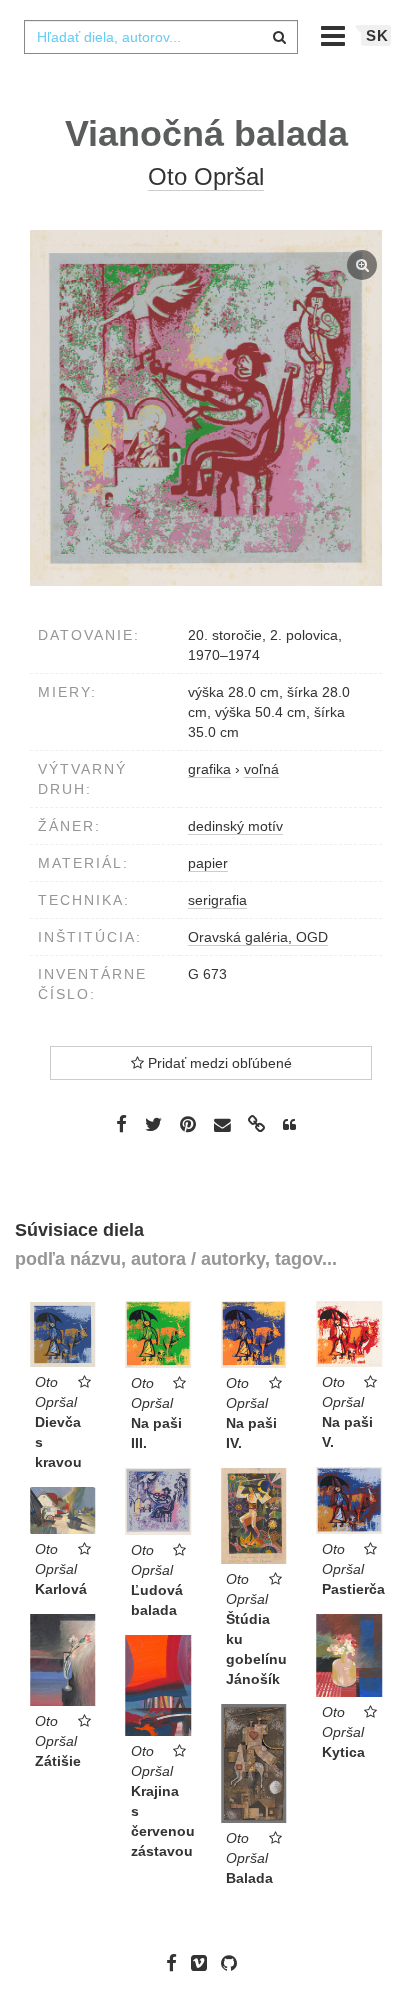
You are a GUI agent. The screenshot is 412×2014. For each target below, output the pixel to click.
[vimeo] (204, 1963)
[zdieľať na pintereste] (188, 1124)
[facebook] (176, 1963)
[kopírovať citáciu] (289, 1125)
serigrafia (217, 900)
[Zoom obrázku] (206, 408)
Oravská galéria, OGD (258, 937)
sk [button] (377, 35)
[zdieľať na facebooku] (121, 1124)
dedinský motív (235, 826)
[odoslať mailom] (222, 1125)
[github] (234, 1963)
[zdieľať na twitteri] (153, 1124)
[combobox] (161, 37)
